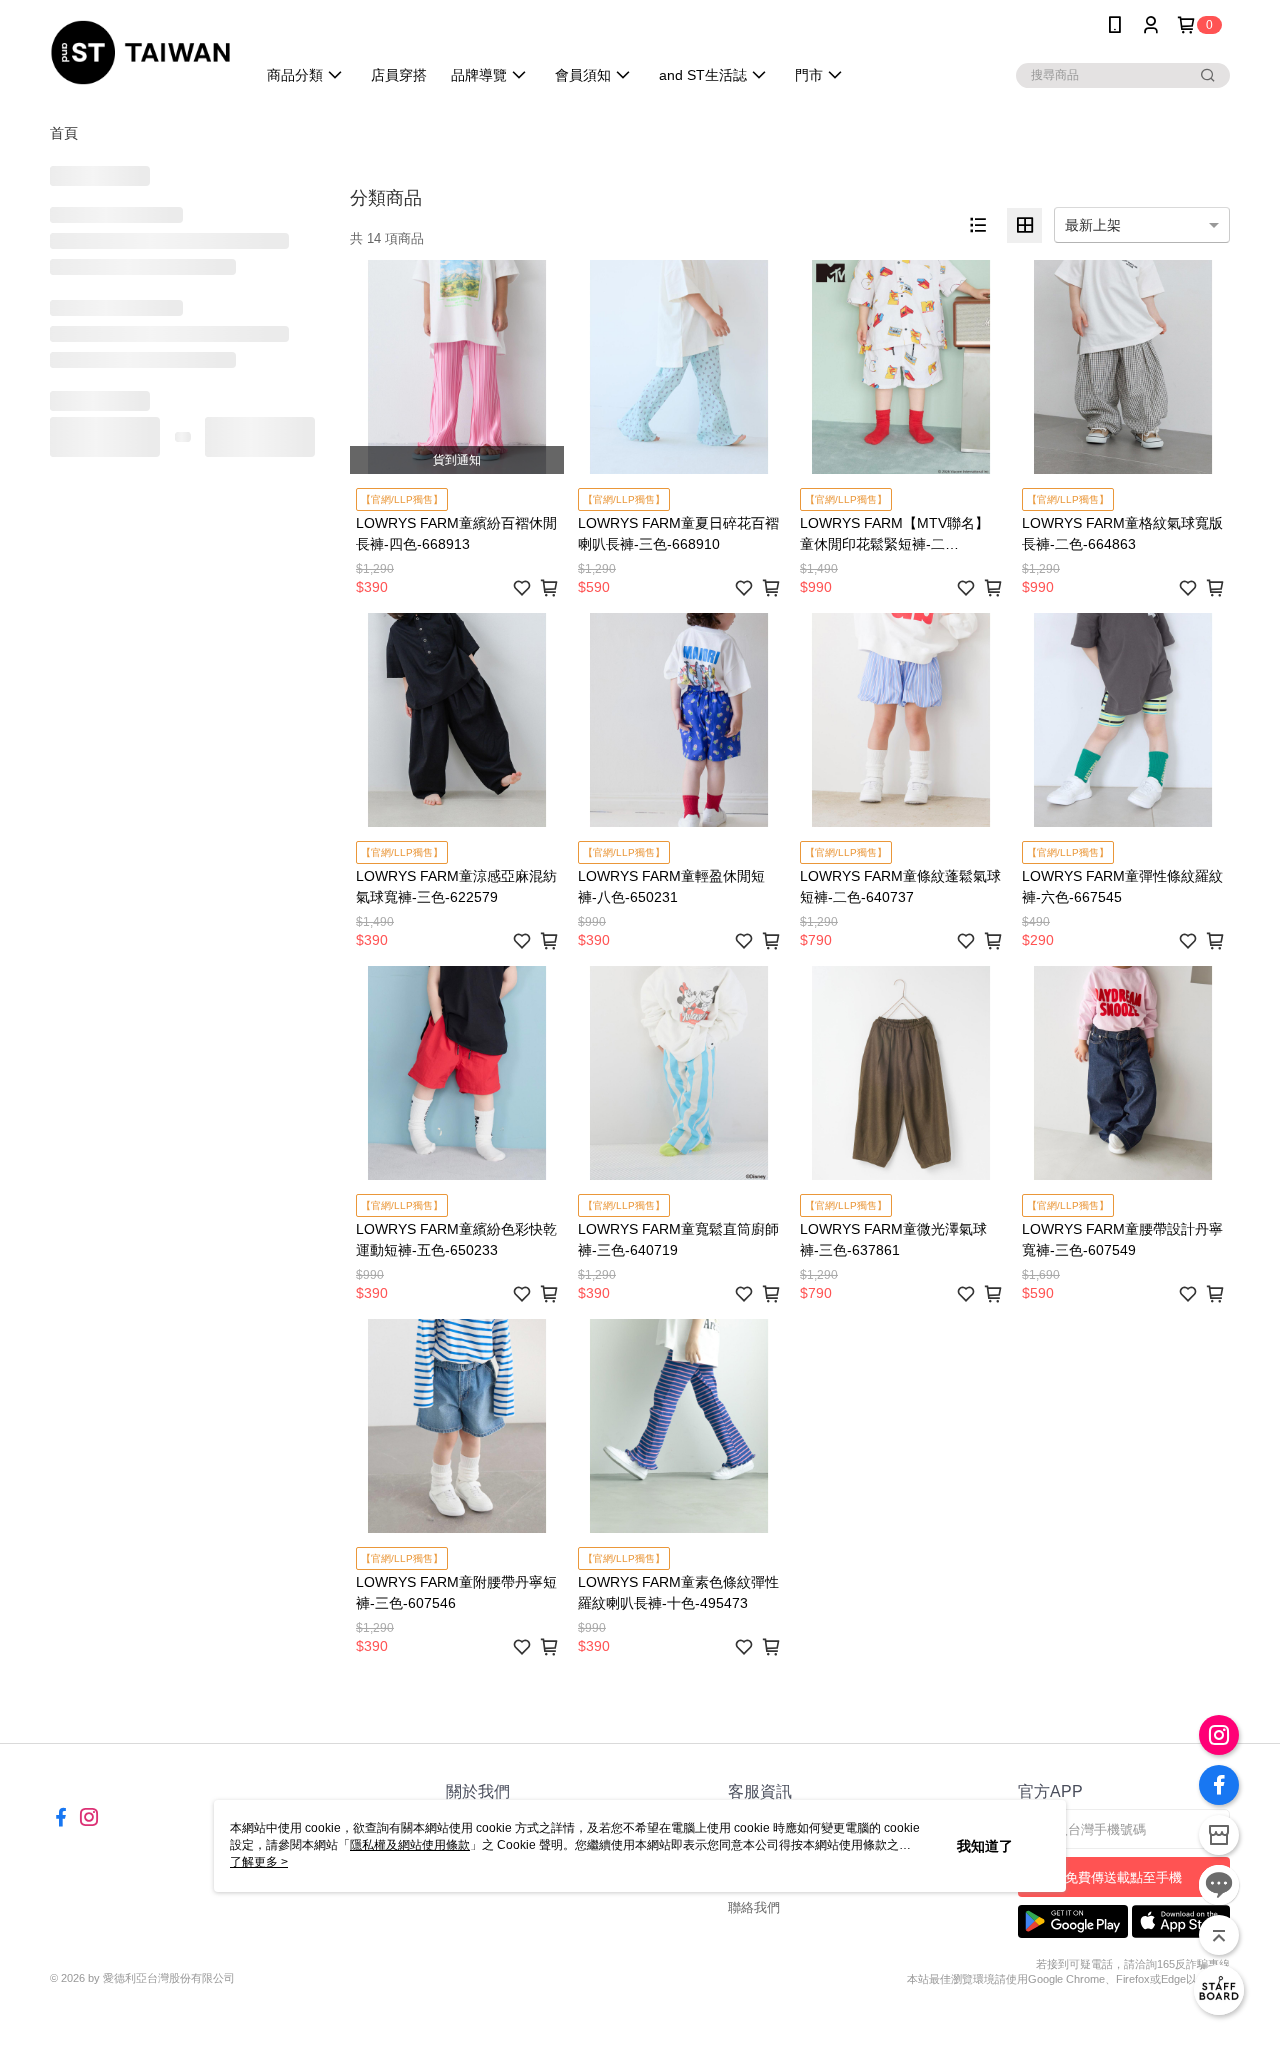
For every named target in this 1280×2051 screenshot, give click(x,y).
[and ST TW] (140, 52)
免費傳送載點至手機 (1123, 1877)
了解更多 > (259, 1862)
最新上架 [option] (1093, 225)
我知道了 (985, 1846)
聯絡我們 (754, 1907)
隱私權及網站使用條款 (410, 1845)
